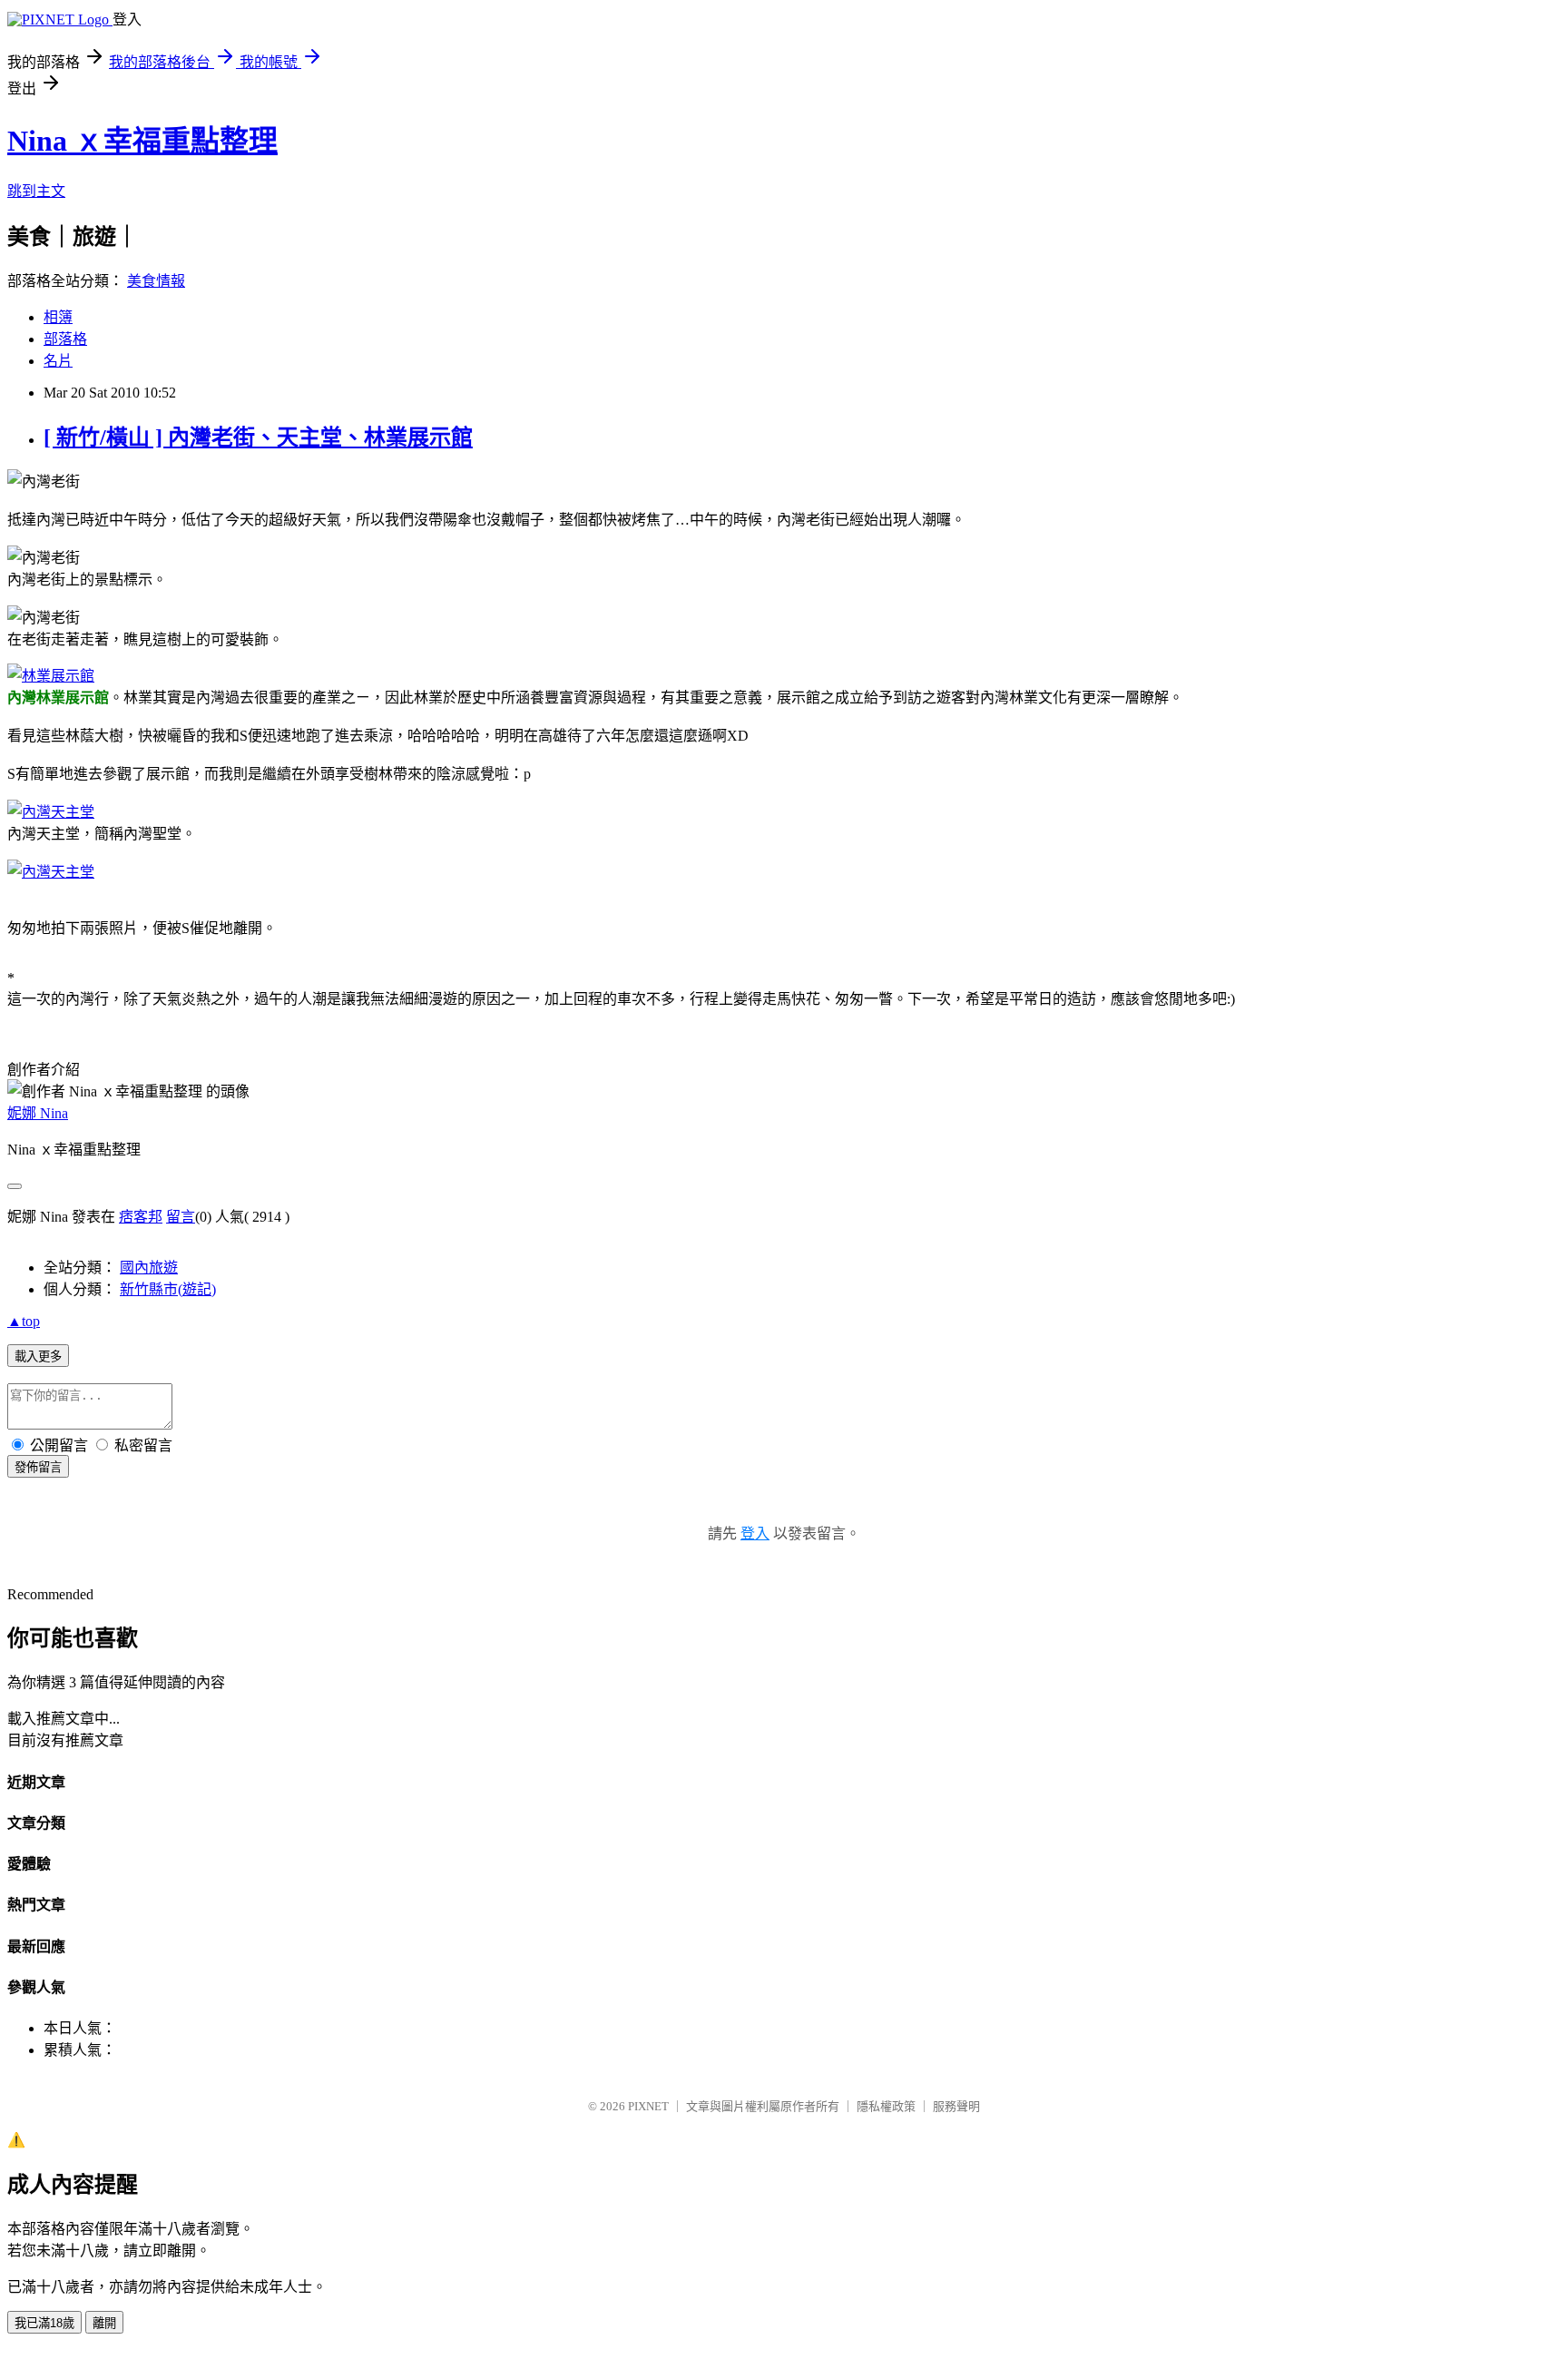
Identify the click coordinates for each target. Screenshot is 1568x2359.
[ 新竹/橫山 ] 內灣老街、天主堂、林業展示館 (258, 437)
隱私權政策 (886, 2106)
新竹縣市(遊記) (168, 1289)
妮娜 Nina (38, 1113)
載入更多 (38, 1356)
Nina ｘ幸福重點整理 (142, 141)
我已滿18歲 (44, 2323)
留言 (181, 1217)
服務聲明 (956, 2106)
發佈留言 (38, 1467)
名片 (58, 361)
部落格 (65, 339)
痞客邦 (141, 1217)
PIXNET (648, 2106)
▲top (24, 1321)
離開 (104, 2323)
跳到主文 (36, 191)
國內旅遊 (149, 1268)
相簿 (58, 317)
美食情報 (156, 281)
